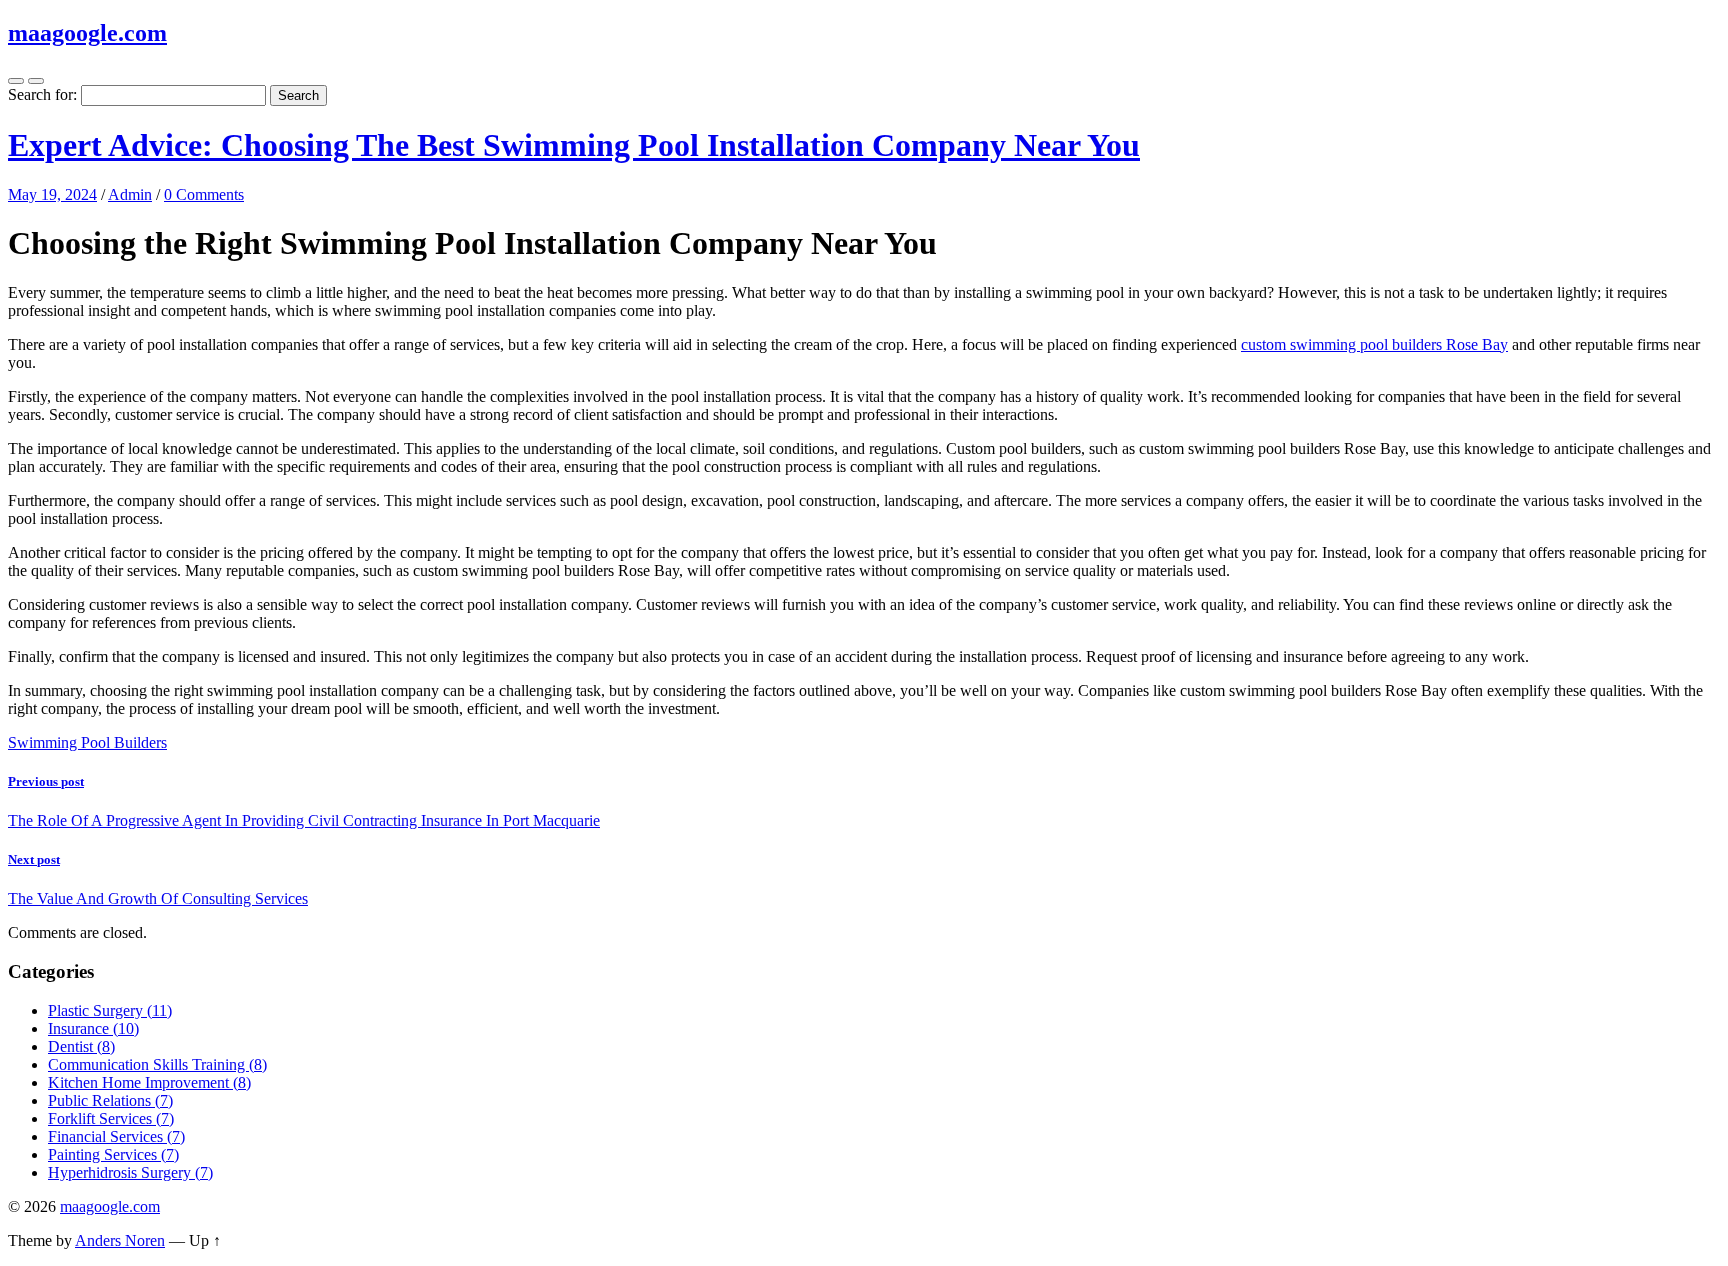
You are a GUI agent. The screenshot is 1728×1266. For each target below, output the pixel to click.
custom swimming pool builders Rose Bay (1374, 344)
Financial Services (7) (116, 1136)
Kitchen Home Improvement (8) (149, 1082)
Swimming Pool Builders (87, 742)
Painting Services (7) (113, 1154)
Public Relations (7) (110, 1100)
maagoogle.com (87, 33)
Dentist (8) (81, 1046)
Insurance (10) (93, 1028)
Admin (130, 194)
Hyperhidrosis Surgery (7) (130, 1172)
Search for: (42, 94)
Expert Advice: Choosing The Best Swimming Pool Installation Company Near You (574, 145)
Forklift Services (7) (111, 1118)
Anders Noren (120, 1240)
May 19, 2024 (52, 194)
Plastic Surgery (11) (110, 1010)
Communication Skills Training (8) (157, 1064)
